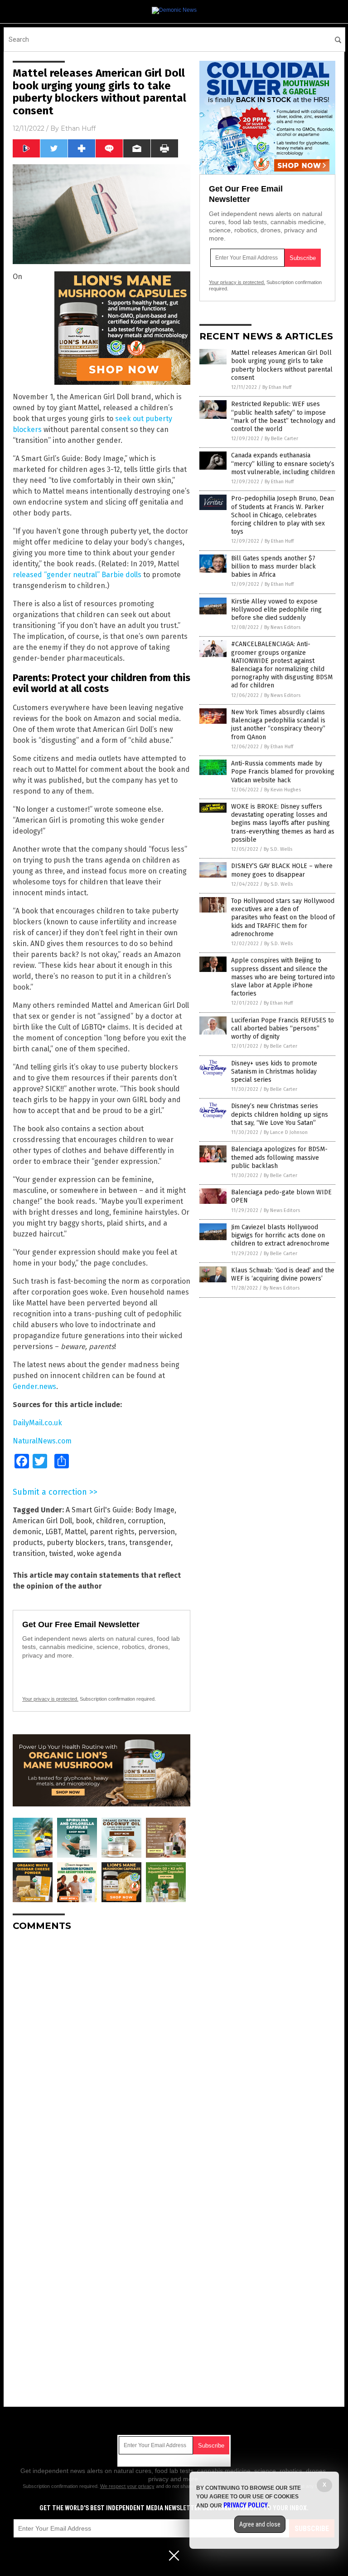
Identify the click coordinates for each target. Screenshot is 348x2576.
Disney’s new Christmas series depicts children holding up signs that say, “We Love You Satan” (280, 1114)
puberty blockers (75, 1543)
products (28, 1543)
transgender (150, 1543)
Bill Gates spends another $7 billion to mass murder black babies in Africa (273, 567)
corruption (146, 1521)
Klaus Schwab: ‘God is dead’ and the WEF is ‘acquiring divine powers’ (283, 1274)
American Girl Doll (42, 1521)
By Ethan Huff (277, 387)
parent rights (112, 1532)
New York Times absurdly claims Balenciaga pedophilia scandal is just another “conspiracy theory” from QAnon (278, 725)
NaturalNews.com (42, 1441)
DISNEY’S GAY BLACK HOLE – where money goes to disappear (282, 870)
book (84, 1521)
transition (29, 1553)
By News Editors (282, 627)
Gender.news (34, 1386)
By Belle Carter (281, 439)
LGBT (53, 1532)
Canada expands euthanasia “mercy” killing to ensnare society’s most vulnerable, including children (283, 464)
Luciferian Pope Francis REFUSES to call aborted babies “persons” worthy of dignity (283, 1028)
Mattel (75, 1532)
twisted (61, 1553)
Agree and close (260, 2524)
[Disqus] (101, 2052)
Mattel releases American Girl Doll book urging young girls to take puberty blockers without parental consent (282, 365)
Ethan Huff (78, 128)
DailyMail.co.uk (37, 1423)
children (110, 1521)
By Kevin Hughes (283, 790)
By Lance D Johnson (286, 1132)
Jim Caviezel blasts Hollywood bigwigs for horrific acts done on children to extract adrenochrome (280, 1235)
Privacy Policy (246, 2505)
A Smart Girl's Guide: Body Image (120, 1510)
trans (117, 1543)
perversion (157, 1532)
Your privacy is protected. (50, 1699)
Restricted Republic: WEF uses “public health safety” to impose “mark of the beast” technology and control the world (283, 417)
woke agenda (99, 1553)
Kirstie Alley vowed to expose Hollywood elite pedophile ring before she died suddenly (276, 610)
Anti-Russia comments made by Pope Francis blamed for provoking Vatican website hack (283, 772)
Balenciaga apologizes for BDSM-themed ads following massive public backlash (279, 1157)
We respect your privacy (127, 2486)
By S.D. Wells (278, 849)
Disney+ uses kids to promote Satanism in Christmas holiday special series (274, 1072)
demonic (27, 1532)
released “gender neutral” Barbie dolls (77, 575)
